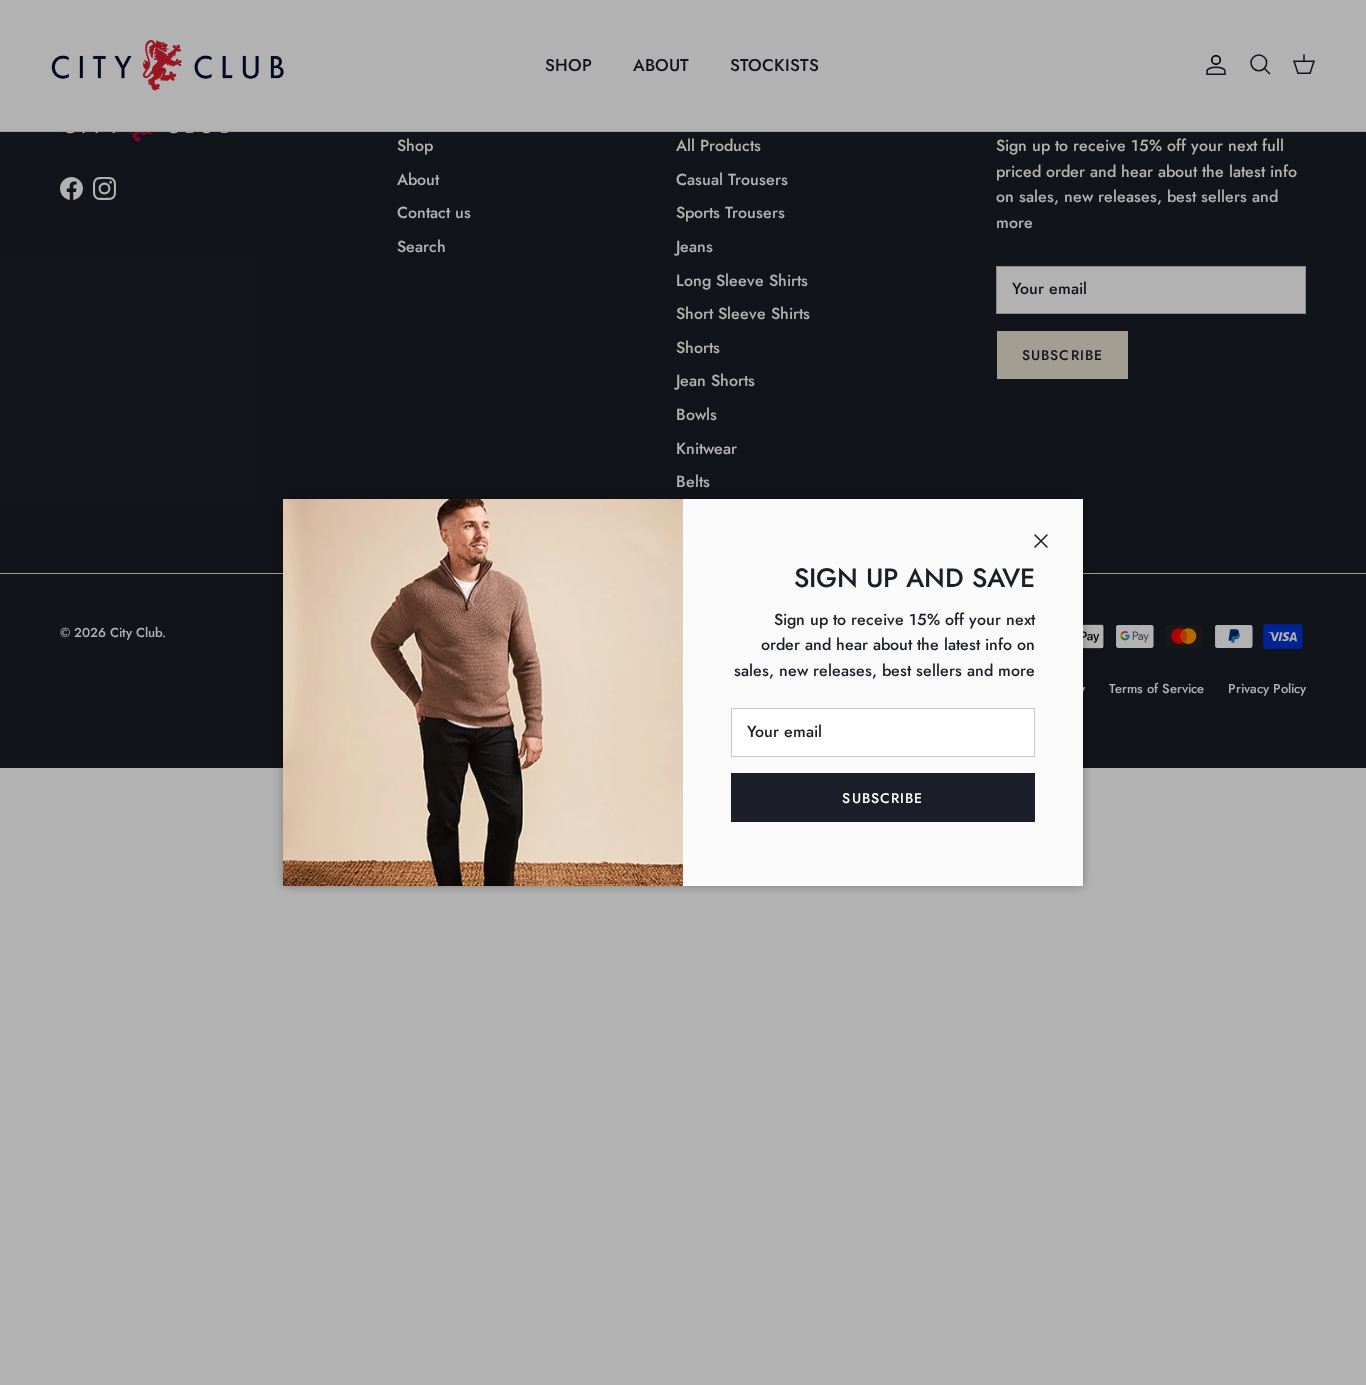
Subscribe (882, 798)
